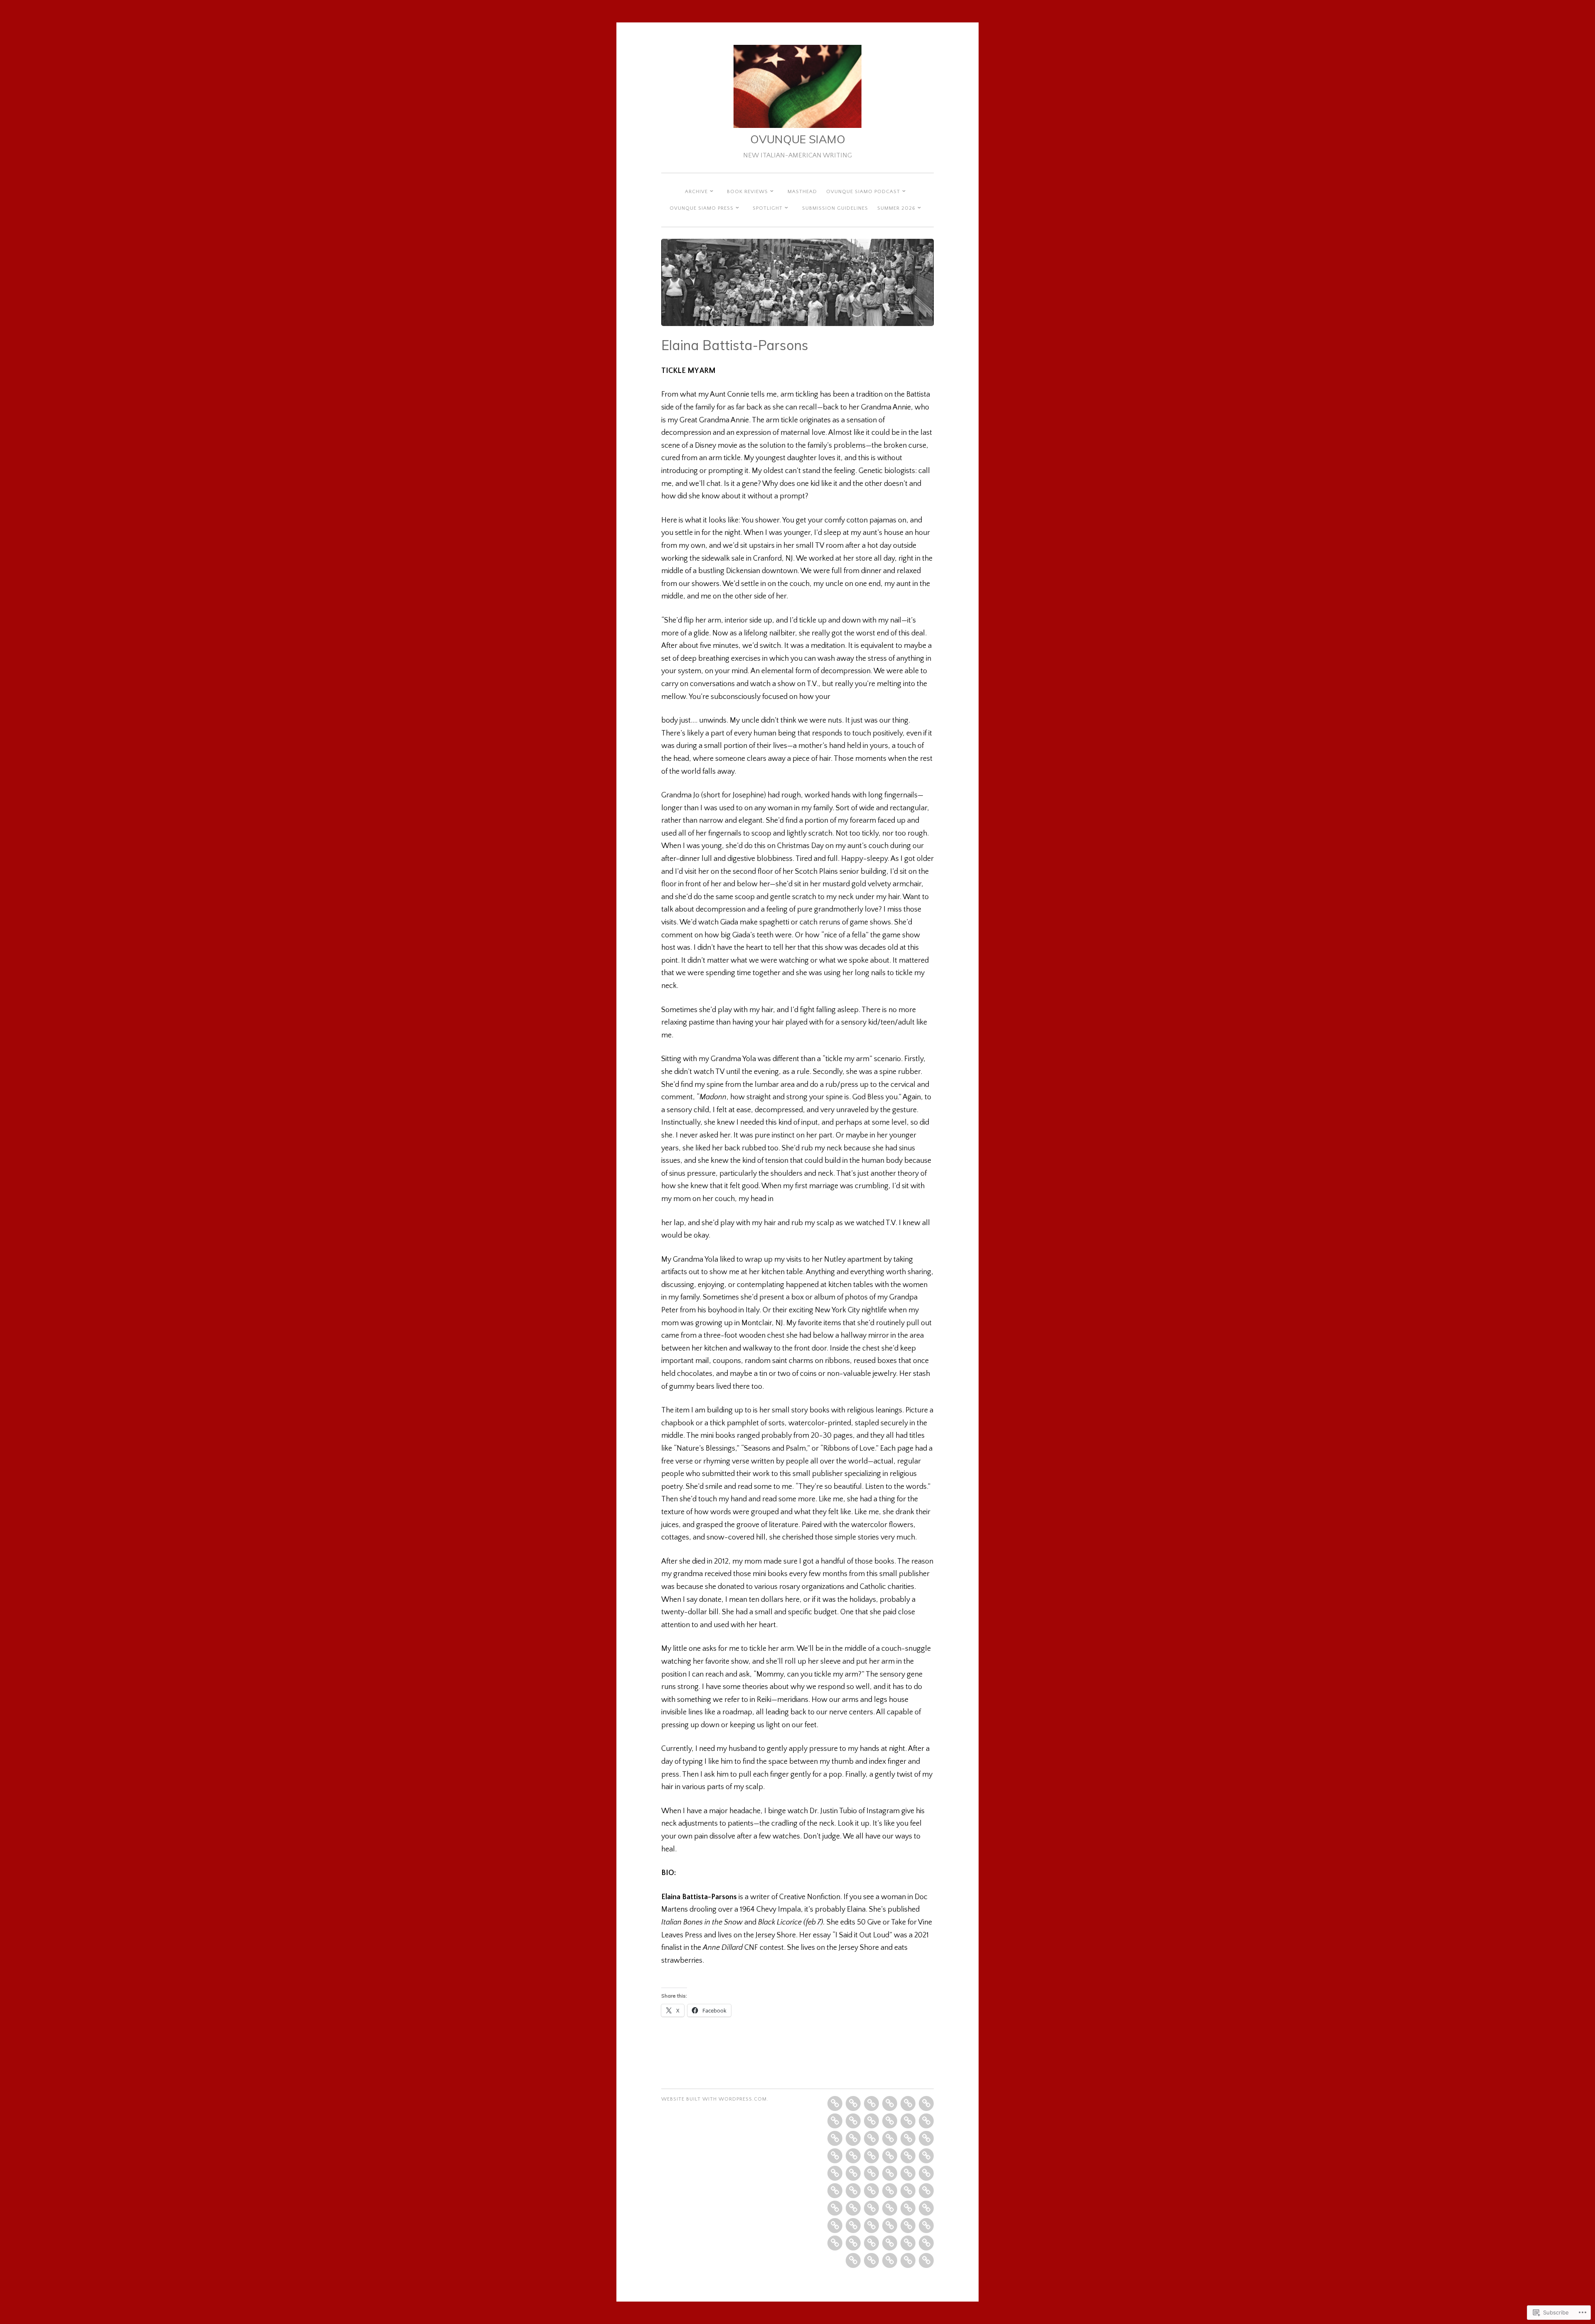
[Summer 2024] (871, 2226)
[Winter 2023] (835, 2208)
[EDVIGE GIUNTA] (890, 2156)
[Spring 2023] (890, 2208)
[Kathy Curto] (908, 2156)
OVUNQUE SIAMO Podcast (863, 192)
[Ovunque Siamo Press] (853, 2138)
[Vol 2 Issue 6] (871, 2138)
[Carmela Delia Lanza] (853, 2260)
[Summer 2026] (926, 2260)
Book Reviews (747, 192)
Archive (696, 192)
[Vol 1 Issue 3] (908, 2103)
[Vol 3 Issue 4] (853, 2156)
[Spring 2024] (853, 2226)
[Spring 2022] (890, 2191)
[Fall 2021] (853, 2191)
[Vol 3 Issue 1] (890, 2138)
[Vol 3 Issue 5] (871, 2156)
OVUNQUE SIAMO (798, 139)
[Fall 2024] (890, 2226)
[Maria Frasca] (853, 2208)
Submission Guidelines (835, 208)
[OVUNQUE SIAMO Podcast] (926, 2138)
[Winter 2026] (890, 2260)
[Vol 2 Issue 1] (871, 2121)
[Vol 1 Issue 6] (853, 2121)
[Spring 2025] (926, 2226)
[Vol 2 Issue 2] (890, 2121)
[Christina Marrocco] (908, 2173)
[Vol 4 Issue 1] (853, 2173)
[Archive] (871, 2103)
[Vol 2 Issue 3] (908, 2121)
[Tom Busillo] (835, 2243)
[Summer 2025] (890, 2243)
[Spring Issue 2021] (926, 2173)
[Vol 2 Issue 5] (835, 2138)
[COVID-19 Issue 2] (835, 2173)
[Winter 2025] (908, 2226)
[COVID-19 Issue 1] (926, 2156)
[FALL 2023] (926, 2208)
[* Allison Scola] (871, 2173)
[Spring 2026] (908, 2260)
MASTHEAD (802, 192)
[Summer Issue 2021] (835, 2191)
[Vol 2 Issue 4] (926, 2121)
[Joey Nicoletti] (871, 2260)
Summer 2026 (896, 208)
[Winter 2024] (835, 2226)
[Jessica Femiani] (871, 2243)
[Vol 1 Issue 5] (835, 2121)
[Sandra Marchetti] (908, 2243)
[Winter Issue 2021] (890, 2173)
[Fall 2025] (926, 2243)
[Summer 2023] (908, 2208)
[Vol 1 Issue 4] (926, 2103)
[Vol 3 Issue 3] (835, 2156)
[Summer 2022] (908, 2191)
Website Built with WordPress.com (714, 2099)
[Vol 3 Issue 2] (908, 2138)
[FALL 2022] (926, 2191)
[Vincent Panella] (853, 2243)
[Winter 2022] (871, 2191)
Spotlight (768, 208)
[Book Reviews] (853, 2103)
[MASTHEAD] (835, 2103)
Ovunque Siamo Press (702, 208)
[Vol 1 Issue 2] (890, 2103)
